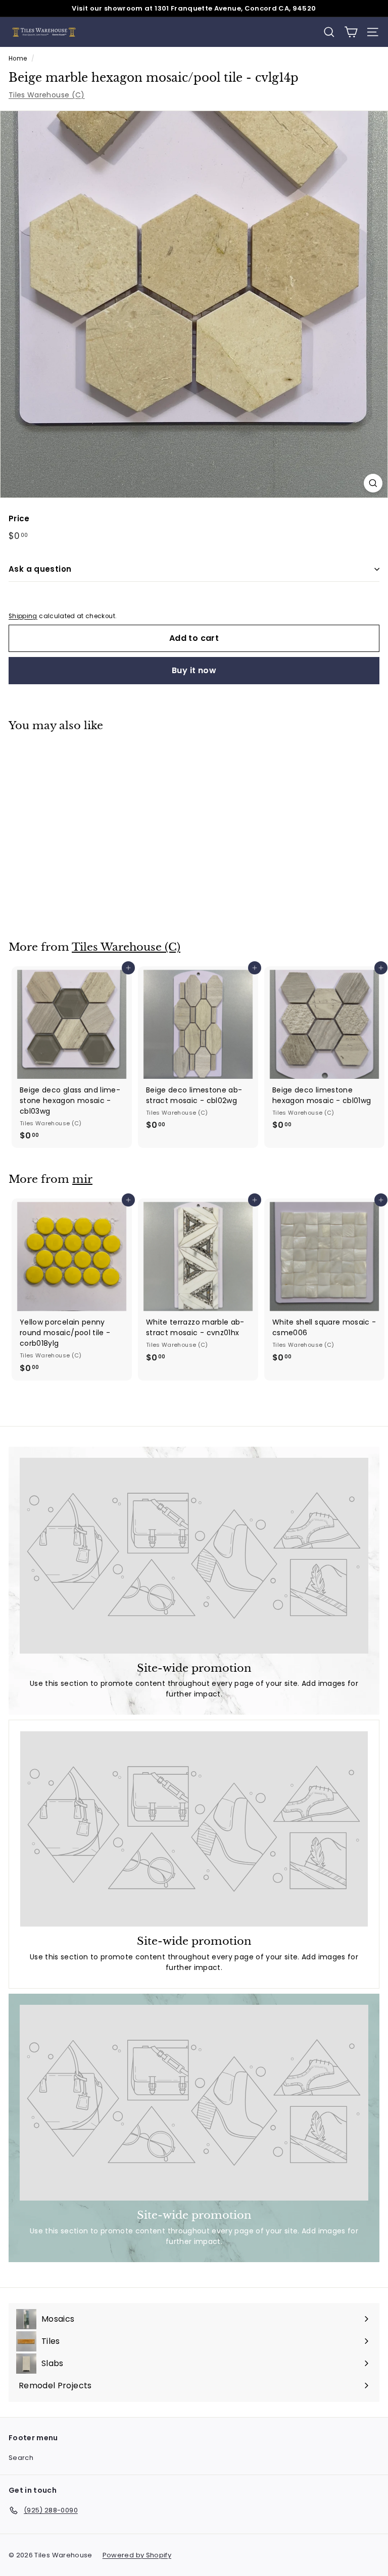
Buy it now (194, 670)
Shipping (23, 616)
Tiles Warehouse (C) (47, 95)
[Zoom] (373, 483)
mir (82, 1179)
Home (18, 59)
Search (21, 2458)
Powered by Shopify (137, 2555)
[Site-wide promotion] (194, 1556)
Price (19, 518)
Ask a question (40, 569)
